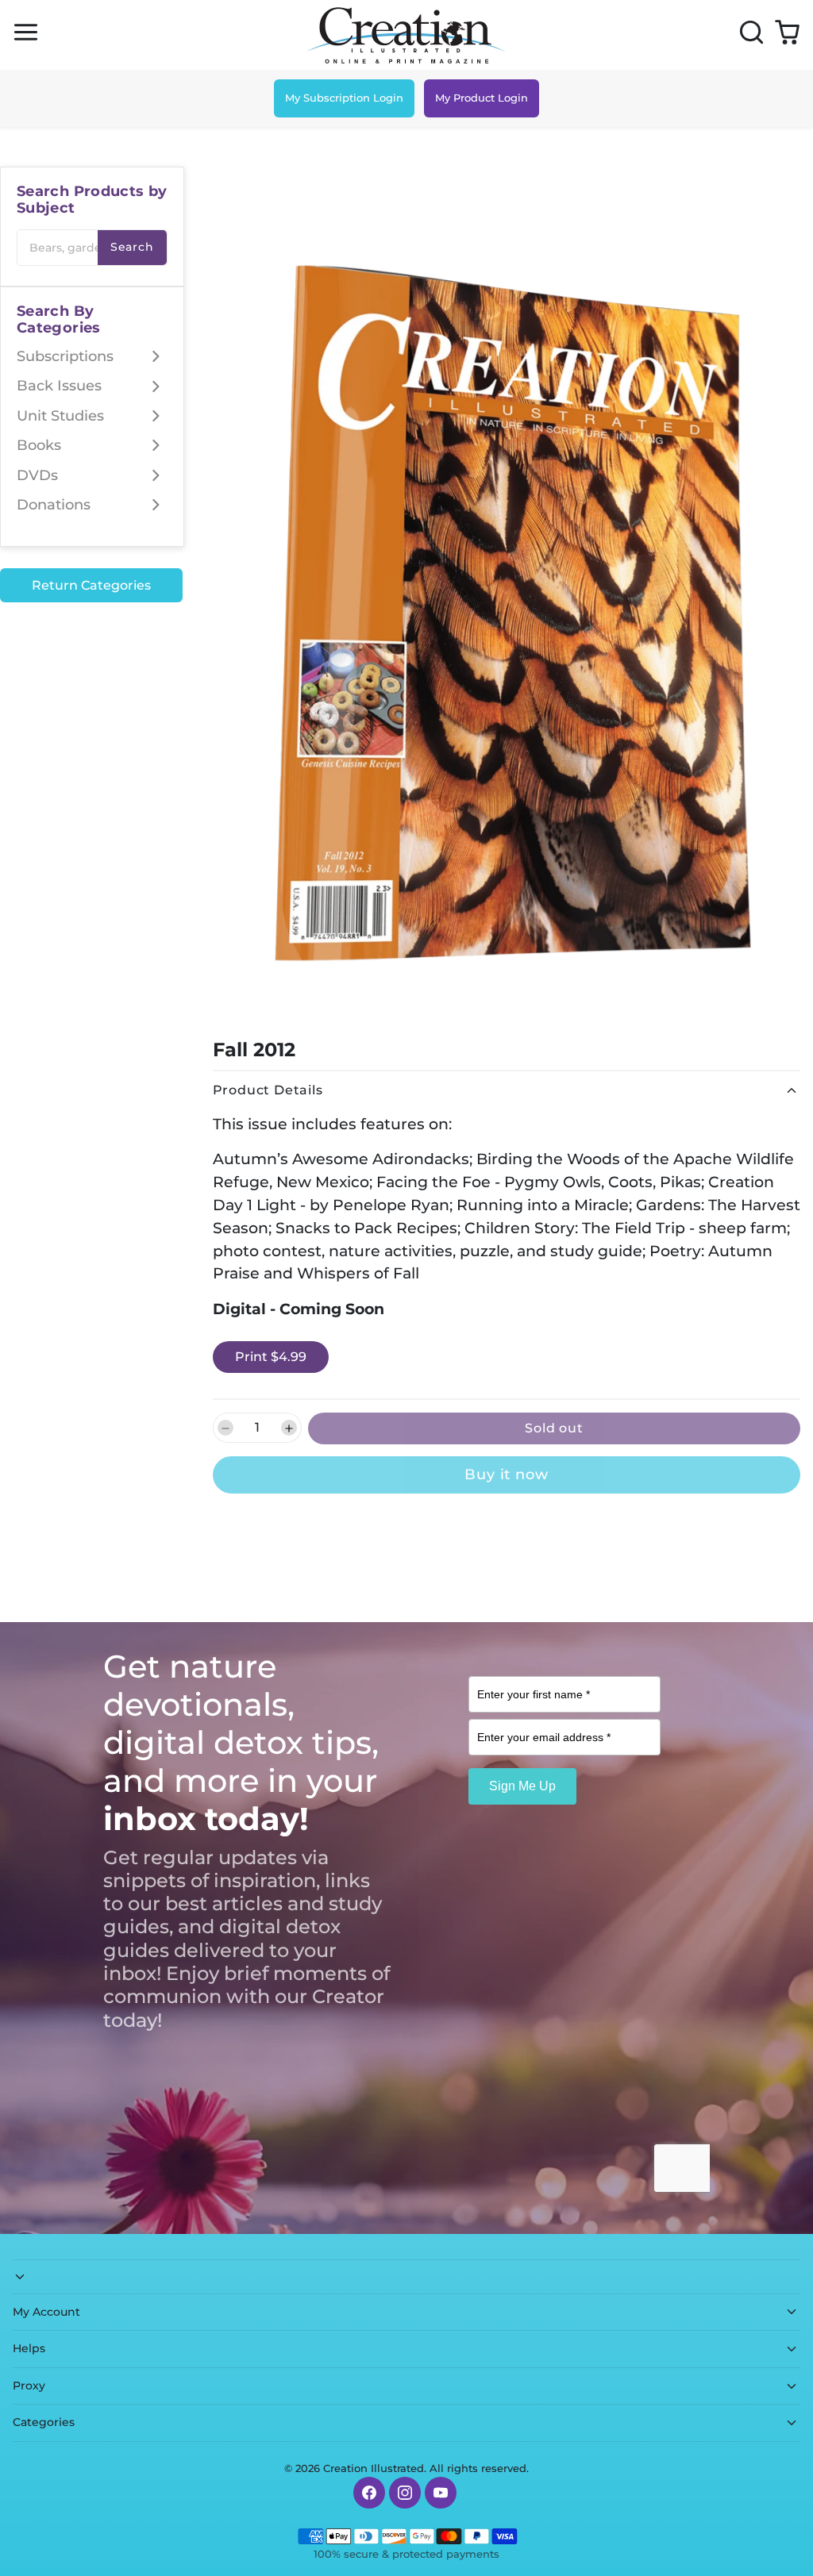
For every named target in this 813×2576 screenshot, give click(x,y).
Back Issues (59, 386)
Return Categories (91, 585)
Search (132, 247)
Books (39, 445)
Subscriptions (65, 356)
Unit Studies (60, 416)
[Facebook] (369, 2493)
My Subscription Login (344, 98)
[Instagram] (405, 2493)
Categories (44, 2422)
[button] (26, 32)
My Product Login (482, 98)
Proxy (29, 2386)
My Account (46, 2312)
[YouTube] (441, 2493)
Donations (54, 505)
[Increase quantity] (289, 1428)
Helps (29, 2348)
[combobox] (92, 248)
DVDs (37, 475)
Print (271, 1357)
